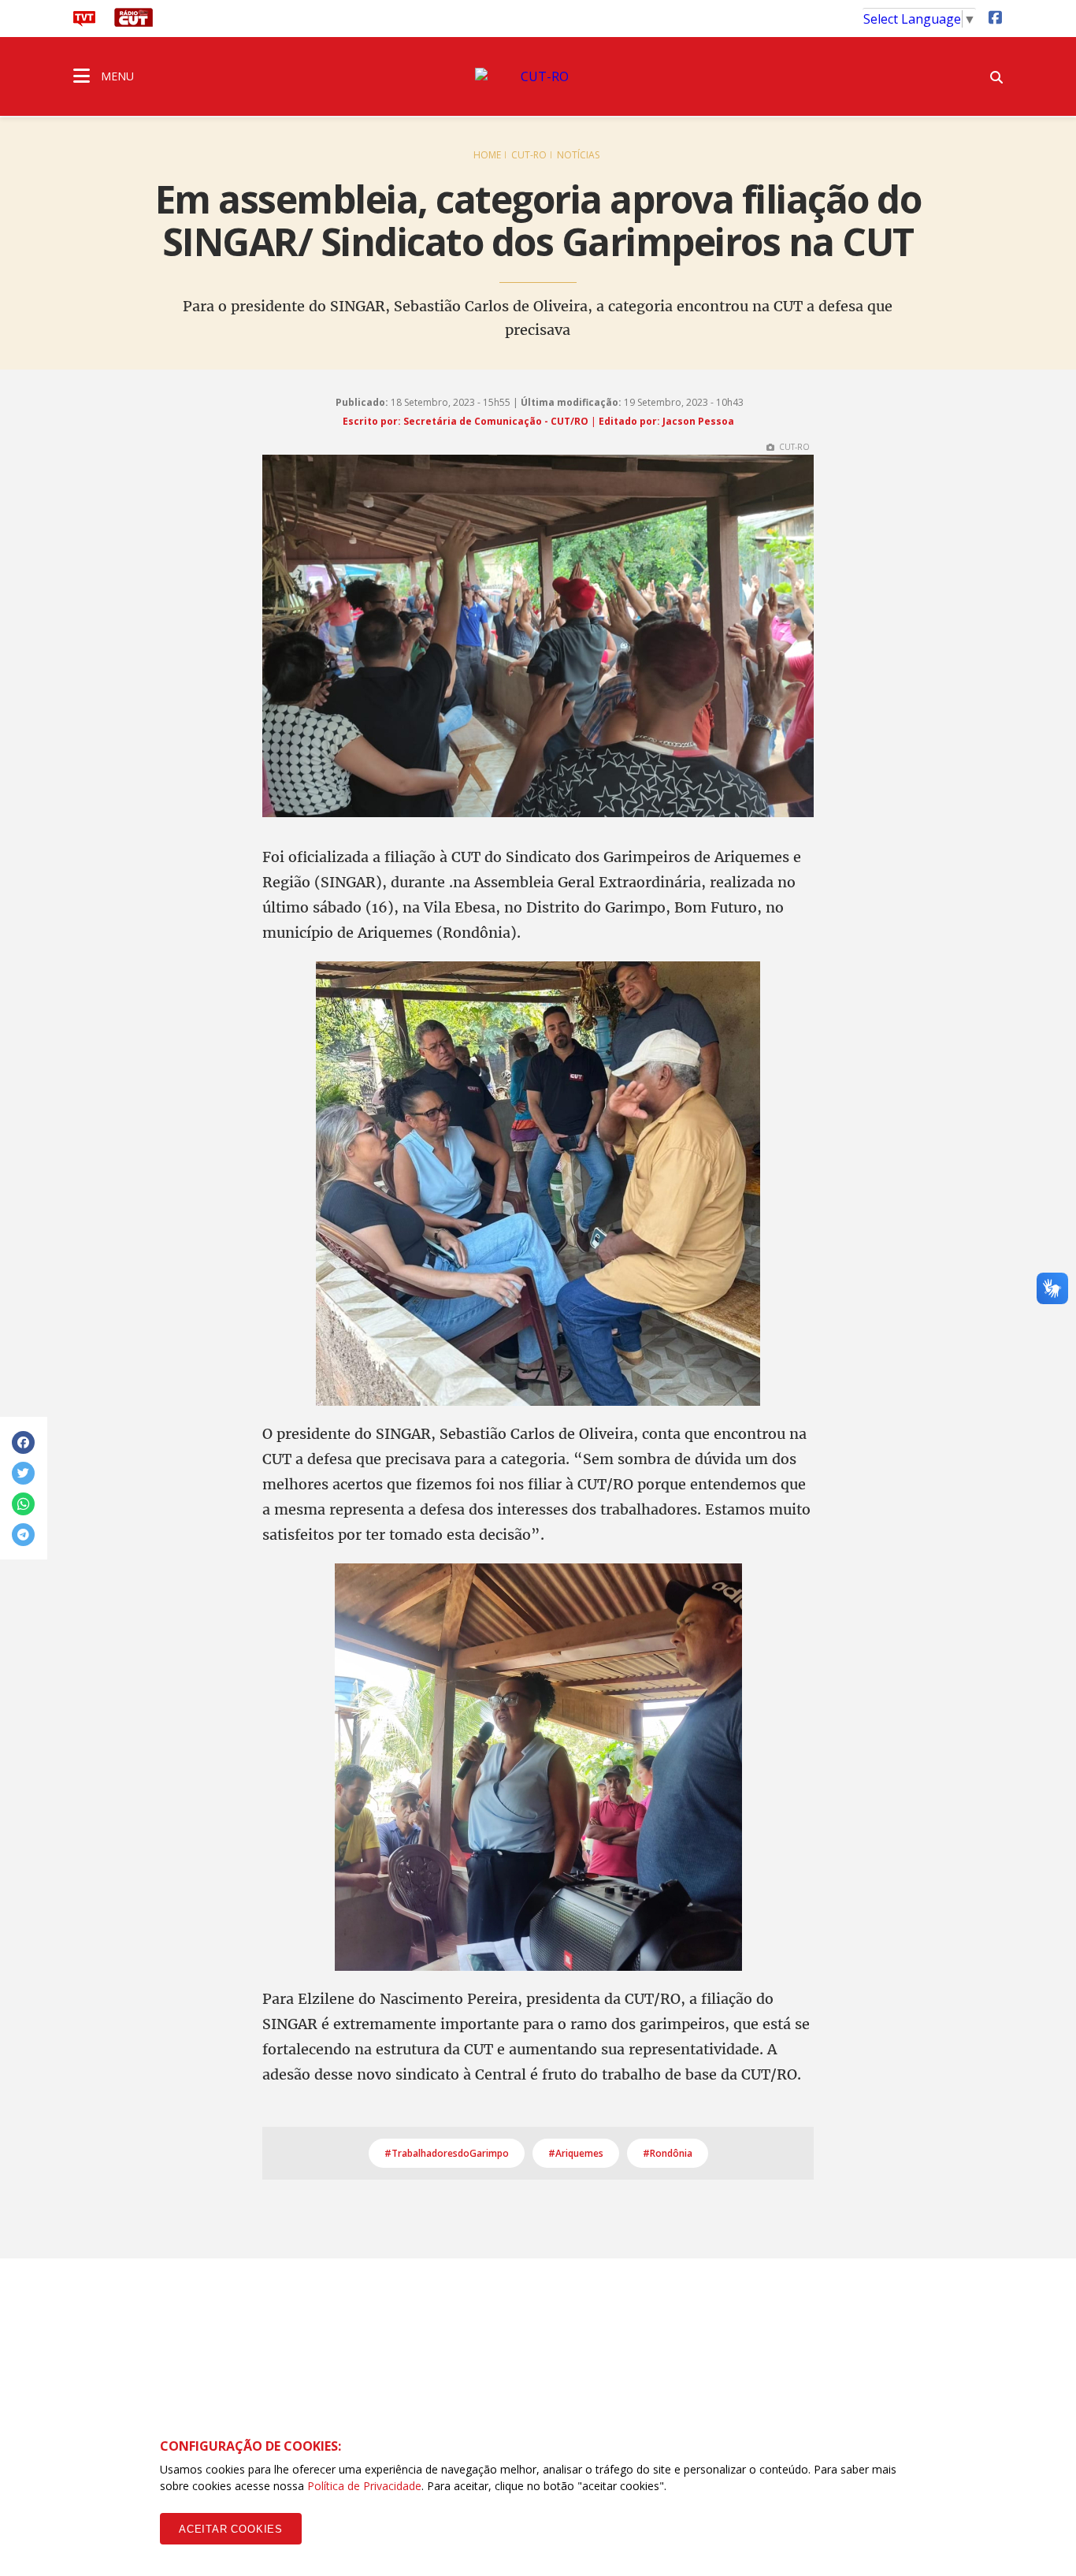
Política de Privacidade (364, 2486)
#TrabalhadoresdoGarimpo (447, 2153)
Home (487, 155)
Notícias (578, 155)
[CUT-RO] (538, 76)
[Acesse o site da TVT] (84, 22)
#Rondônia (668, 2153)
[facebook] (995, 17)
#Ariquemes (576, 2153)
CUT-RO (529, 155)
